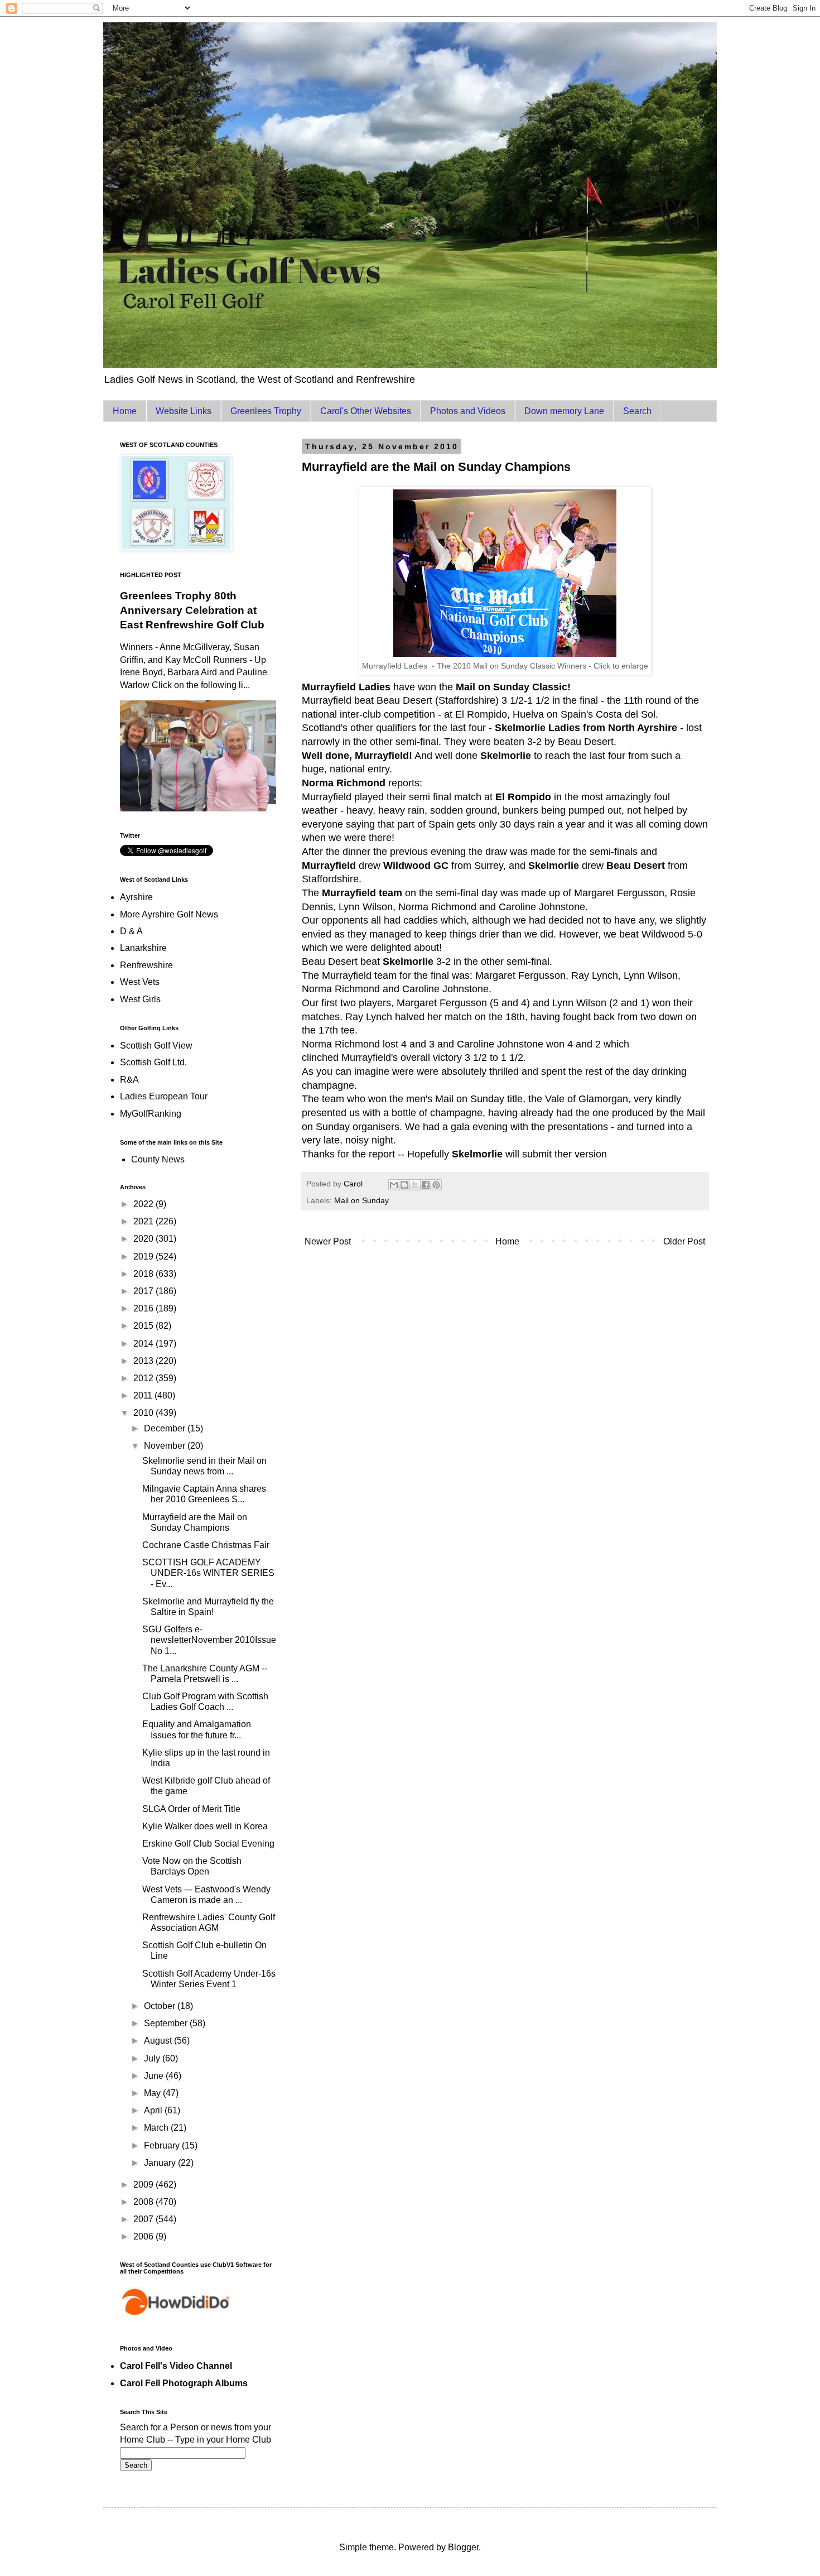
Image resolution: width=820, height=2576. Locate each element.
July (153, 2058)
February (163, 2145)
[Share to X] (415, 1185)
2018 (144, 1274)
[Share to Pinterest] (436, 1185)
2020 (144, 1239)
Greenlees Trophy (266, 411)
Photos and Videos (468, 411)
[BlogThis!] (404, 1185)
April (154, 2110)
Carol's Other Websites (366, 411)
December (166, 1428)
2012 (144, 1378)
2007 (144, 2219)
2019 (144, 1256)
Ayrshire (136, 897)
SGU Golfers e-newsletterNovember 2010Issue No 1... (209, 1640)
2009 (144, 2185)
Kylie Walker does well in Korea (205, 1826)
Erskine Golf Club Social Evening (208, 1844)
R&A (129, 1080)
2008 (144, 2202)
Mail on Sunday (361, 1200)
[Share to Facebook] (426, 1185)
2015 (144, 1326)
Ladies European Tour (164, 1096)
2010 (144, 1413)
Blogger (463, 2547)
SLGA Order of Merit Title (191, 1809)
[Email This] (394, 1185)
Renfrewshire (146, 965)
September (167, 2023)
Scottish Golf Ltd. (153, 1062)
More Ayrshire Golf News (169, 914)
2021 (144, 1221)
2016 (144, 1308)
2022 (144, 1204)
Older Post (684, 1241)
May (153, 2093)
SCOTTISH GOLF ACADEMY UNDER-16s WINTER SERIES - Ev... (208, 1573)
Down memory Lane (564, 411)
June (155, 2076)
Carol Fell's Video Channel (176, 2366)
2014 (144, 1344)
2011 (144, 1395)
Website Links (184, 411)
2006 (144, 2236)
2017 (144, 1291)
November (166, 1446)
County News (158, 1159)
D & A (131, 931)
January (161, 2163)
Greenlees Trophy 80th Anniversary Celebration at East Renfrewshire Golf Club (192, 610)
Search (637, 411)
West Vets (140, 982)
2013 (144, 1361)
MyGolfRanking (151, 1114)
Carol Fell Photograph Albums (184, 2383)
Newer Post (328, 1241)
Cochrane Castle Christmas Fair (206, 1545)
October (161, 2006)
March (157, 2128)
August (159, 2041)
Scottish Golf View (156, 1046)
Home (125, 411)
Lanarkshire (143, 948)
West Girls (140, 999)
